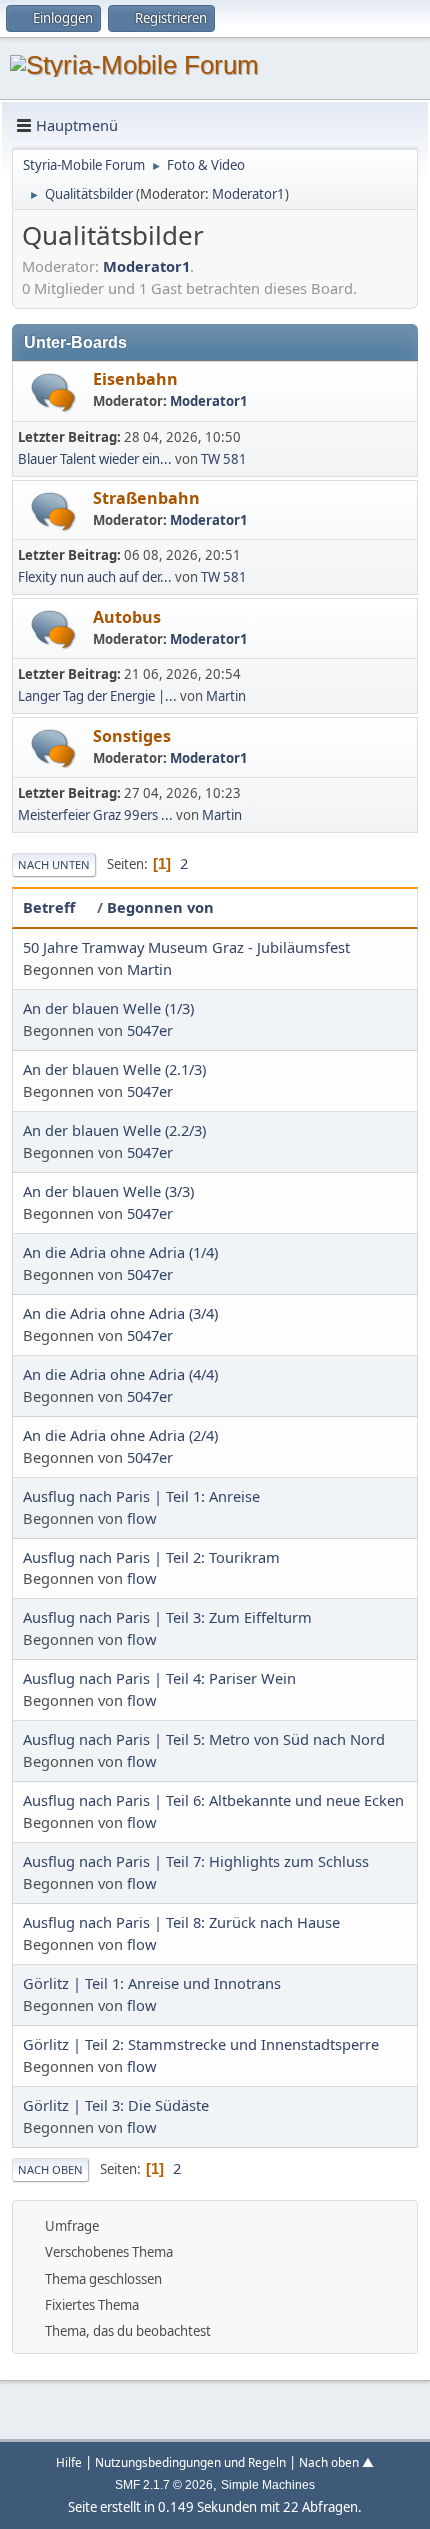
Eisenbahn (135, 379)
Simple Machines (268, 2485)
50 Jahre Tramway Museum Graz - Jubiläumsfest (186, 947)
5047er (150, 1030)
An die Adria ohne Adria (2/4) (120, 1435)
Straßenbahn (146, 498)
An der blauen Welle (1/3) (108, 1008)
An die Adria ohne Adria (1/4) (120, 1252)
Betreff (49, 907)
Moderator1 (248, 194)
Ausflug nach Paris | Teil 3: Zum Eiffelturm (167, 1617)
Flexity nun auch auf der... (95, 577)
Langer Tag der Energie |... (97, 696)
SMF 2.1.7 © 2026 (164, 2485)
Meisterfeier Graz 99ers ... (95, 815)
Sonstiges (132, 736)
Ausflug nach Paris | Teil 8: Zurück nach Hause (181, 1922)
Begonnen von (160, 907)
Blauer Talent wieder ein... (95, 459)
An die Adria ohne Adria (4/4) (120, 1374)
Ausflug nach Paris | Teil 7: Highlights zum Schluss (196, 1861)
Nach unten (54, 864)
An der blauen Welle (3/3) (108, 1191)
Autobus (127, 617)
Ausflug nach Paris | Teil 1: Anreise (141, 1496)
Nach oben (50, 2169)
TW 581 (224, 459)
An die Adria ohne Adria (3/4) (120, 1313)
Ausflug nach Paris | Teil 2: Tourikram (151, 1557)
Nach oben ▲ (336, 2462)
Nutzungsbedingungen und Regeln (190, 2462)
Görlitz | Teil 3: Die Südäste (116, 2105)
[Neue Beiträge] (53, 392)
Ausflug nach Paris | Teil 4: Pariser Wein (159, 1678)
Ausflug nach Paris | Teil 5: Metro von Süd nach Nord (204, 1739)
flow (142, 1518)
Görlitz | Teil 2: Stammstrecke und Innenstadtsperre (201, 2044)
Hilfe (69, 2462)
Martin (226, 696)
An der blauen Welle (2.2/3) (114, 1130)
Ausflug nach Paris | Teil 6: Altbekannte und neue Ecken (213, 1800)
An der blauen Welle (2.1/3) (114, 1069)
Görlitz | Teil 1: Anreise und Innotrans (152, 1983)
